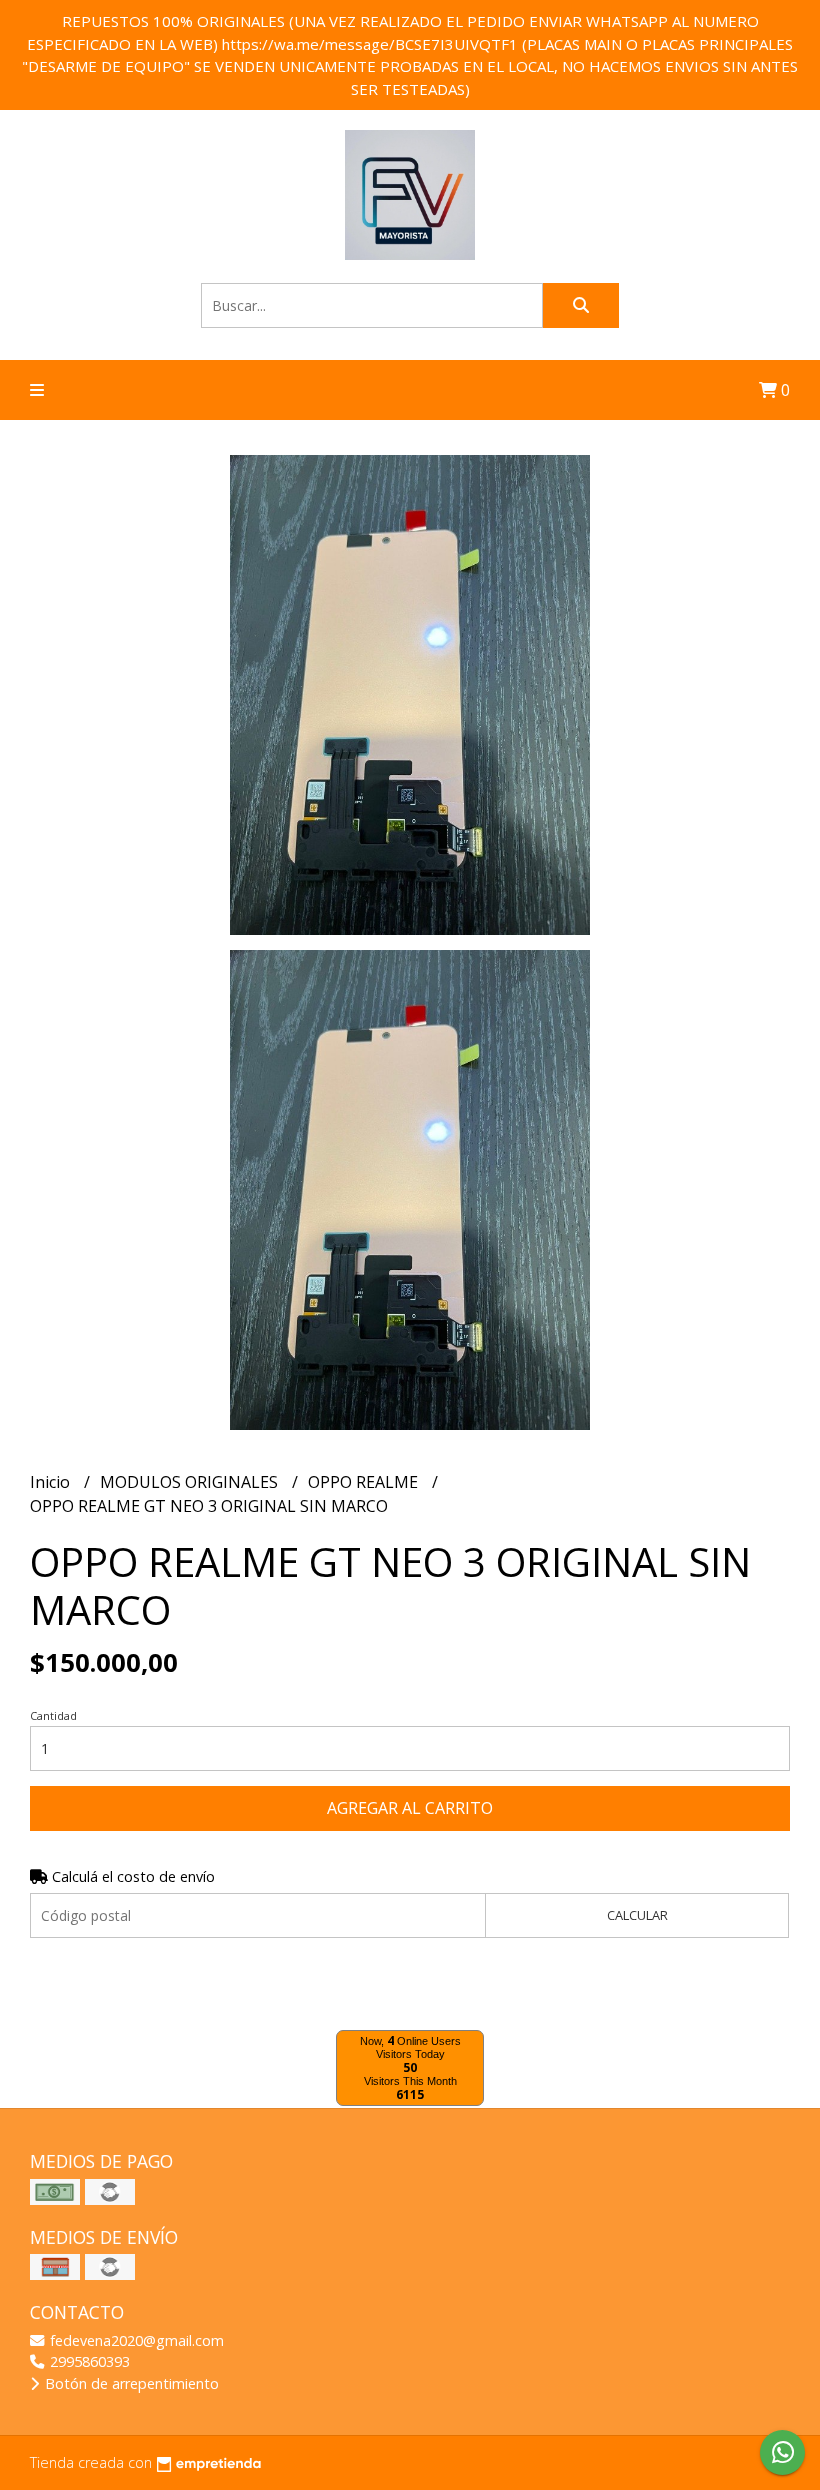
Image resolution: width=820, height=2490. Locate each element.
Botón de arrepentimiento (130, 2383)
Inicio (52, 1482)
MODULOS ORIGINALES (191, 1482)
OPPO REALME (365, 1482)
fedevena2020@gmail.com (135, 2340)
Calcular (637, 1915)
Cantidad (53, 1715)
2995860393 (88, 2361)
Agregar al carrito (410, 1808)
